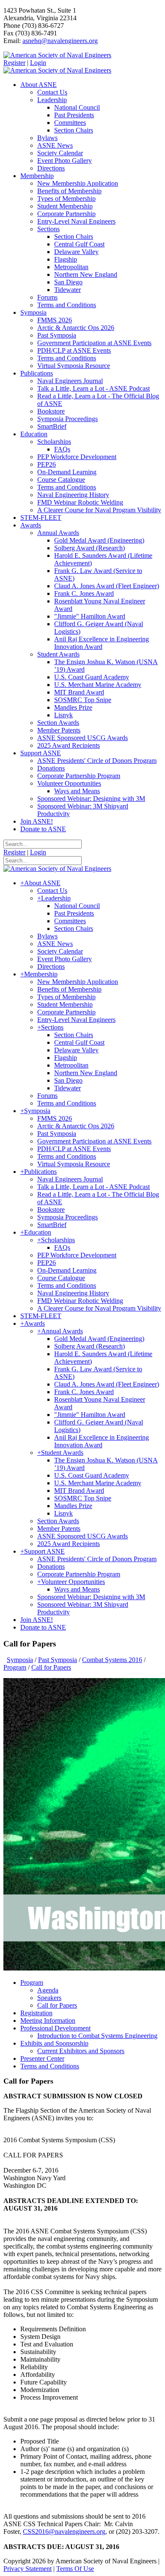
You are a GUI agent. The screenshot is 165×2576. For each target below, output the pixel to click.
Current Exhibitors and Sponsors (81, 2051)
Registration (36, 2013)
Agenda (48, 1990)
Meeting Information (48, 2021)
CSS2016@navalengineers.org (64, 2531)
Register (14, 63)
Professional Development (55, 2028)
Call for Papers (57, 2005)
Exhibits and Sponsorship (54, 2043)
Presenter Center (42, 2058)
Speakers (49, 1998)
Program (32, 1983)
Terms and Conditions (50, 2066)
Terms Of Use (75, 2569)
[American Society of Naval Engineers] (57, 55)
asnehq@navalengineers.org (60, 41)
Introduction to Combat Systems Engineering (97, 2036)
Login (38, 63)
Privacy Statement (27, 2569)
